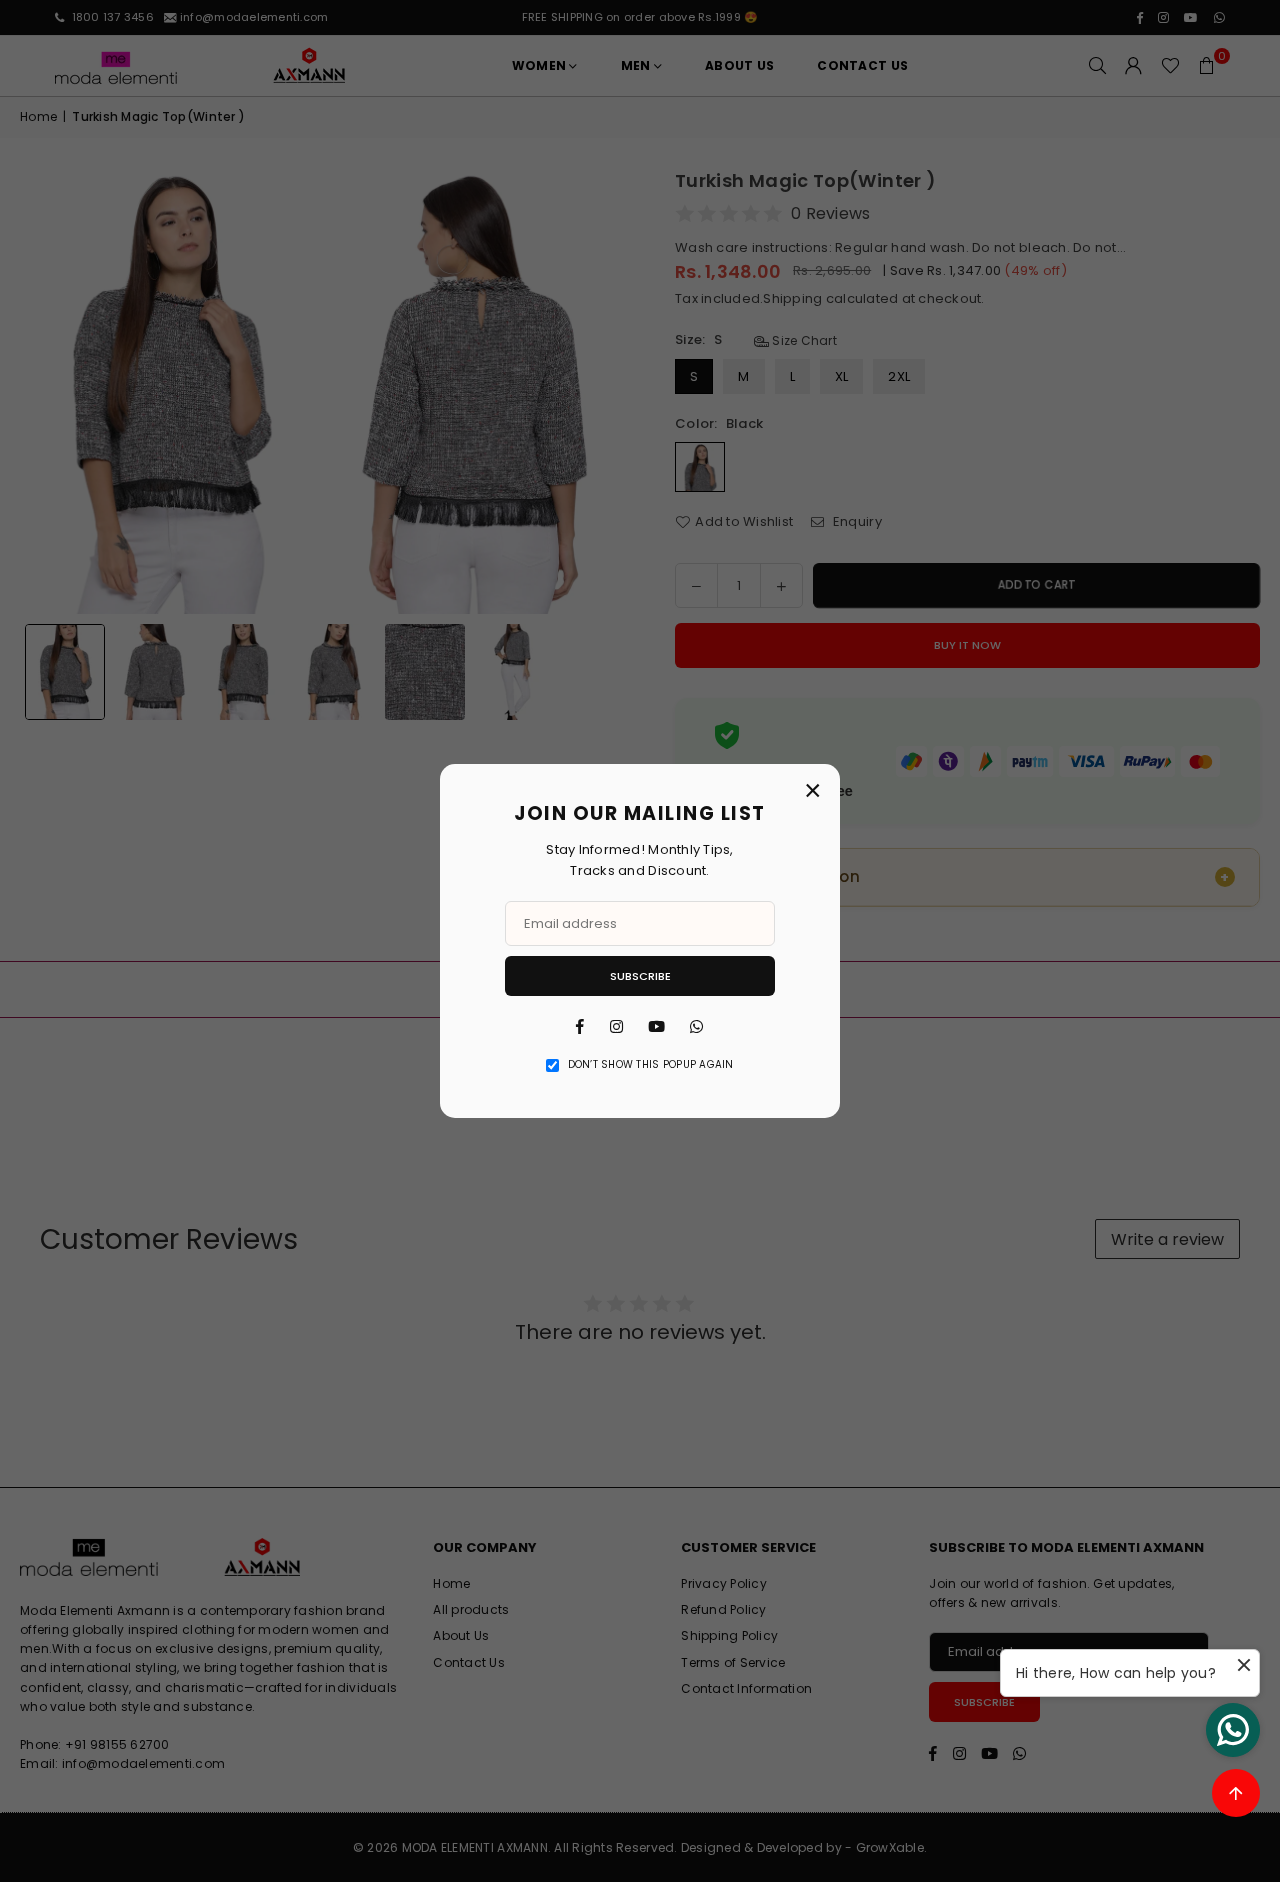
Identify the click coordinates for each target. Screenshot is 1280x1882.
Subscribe (640, 976)
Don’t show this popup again (651, 1064)
